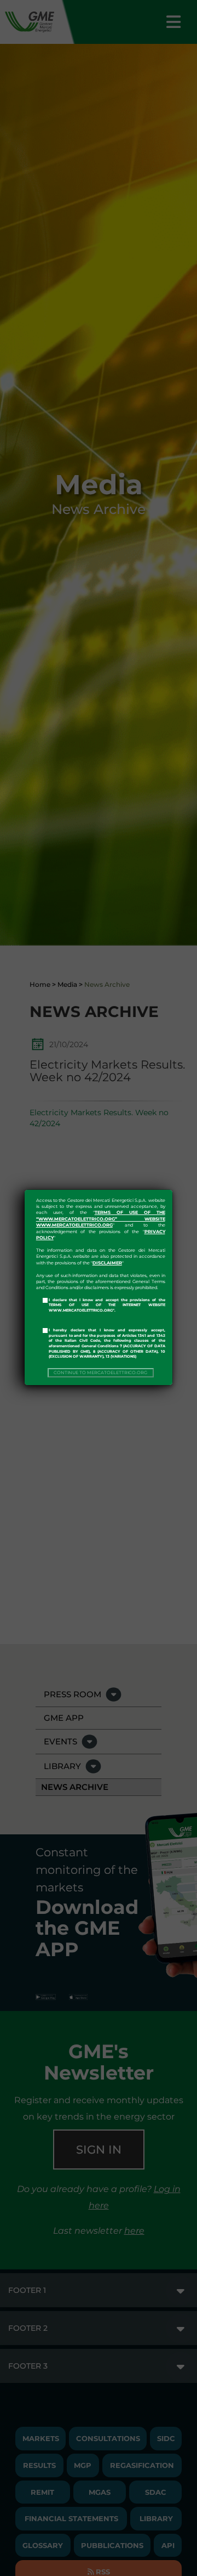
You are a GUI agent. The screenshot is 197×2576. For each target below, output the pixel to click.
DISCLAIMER (107, 1263)
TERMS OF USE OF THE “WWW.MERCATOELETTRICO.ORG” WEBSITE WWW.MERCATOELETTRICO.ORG (101, 1219)
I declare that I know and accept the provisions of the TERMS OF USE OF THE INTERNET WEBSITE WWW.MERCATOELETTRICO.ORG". (107, 1305)
